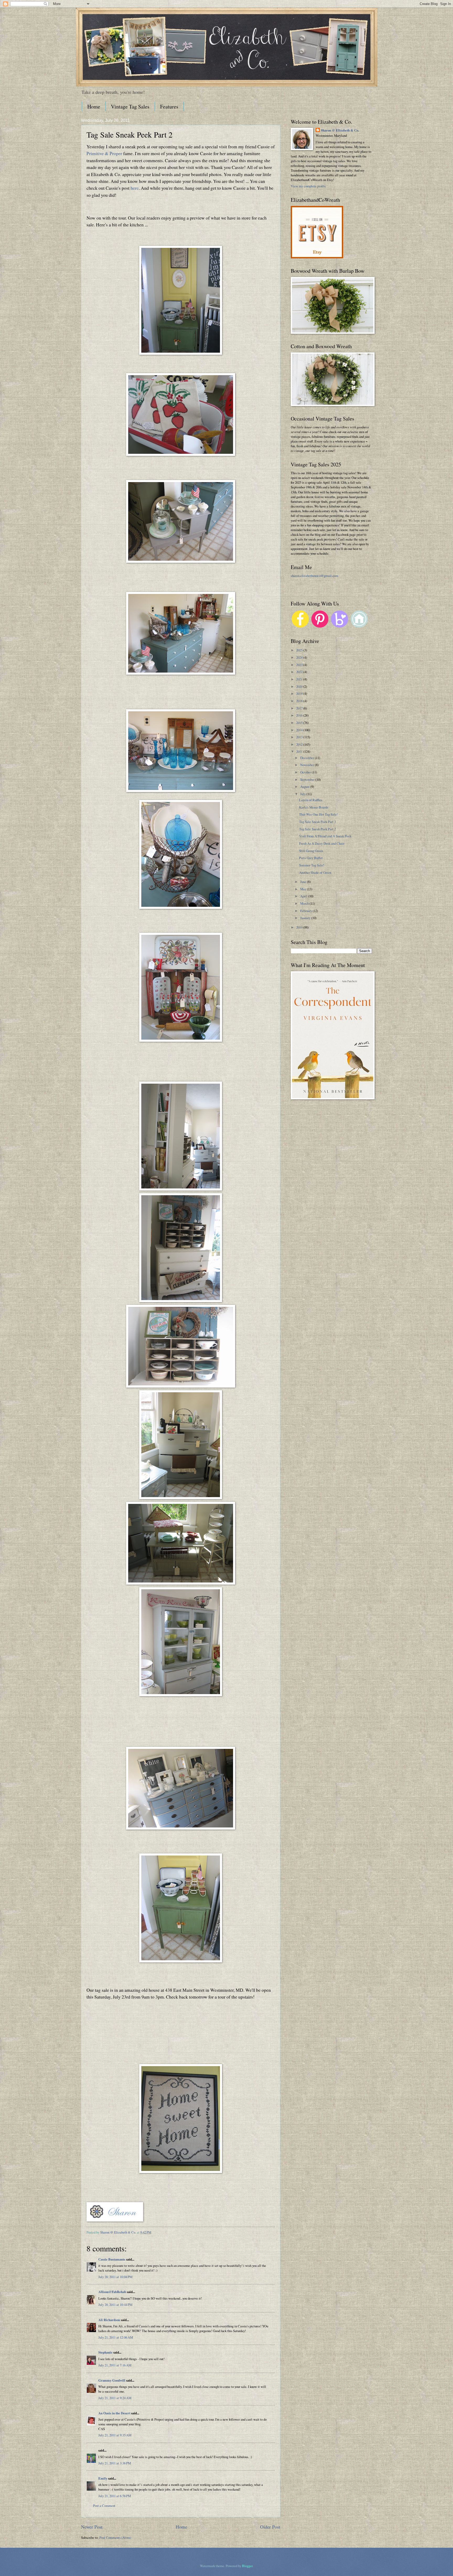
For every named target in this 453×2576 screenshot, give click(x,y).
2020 (300, 686)
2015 (300, 723)
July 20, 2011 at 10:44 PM (115, 2305)
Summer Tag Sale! (312, 865)
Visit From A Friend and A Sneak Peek (325, 836)
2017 (300, 708)
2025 (300, 650)
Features (169, 107)
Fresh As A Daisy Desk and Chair (322, 843)
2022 (300, 672)
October (306, 772)
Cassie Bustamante (112, 2259)
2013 (300, 737)
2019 (300, 694)
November (308, 765)
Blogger (247, 2566)
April (304, 896)
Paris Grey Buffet (311, 858)
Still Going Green (311, 851)
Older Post (270, 2527)
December (308, 758)
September (308, 779)
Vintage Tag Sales (130, 107)
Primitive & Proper (104, 153)
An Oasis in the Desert (114, 2413)
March (305, 903)
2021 (300, 679)
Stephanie (105, 2352)
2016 (300, 715)
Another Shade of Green (315, 872)
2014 (300, 730)
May (304, 889)
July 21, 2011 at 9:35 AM (115, 2435)
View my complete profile (308, 186)
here (135, 188)
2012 (300, 744)
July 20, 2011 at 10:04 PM (115, 2277)
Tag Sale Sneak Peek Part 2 (317, 829)
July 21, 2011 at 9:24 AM (115, 2398)
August (305, 787)
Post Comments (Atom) (115, 2537)
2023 (300, 665)
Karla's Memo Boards (314, 807)
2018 (300, 701)
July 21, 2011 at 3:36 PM (115, 2463)
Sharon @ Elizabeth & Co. (118, 2232)
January (306, 918)
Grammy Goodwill (112, 2380)
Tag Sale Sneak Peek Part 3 (317, 822)
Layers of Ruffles (311, 800)
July (303, 794)
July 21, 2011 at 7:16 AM (115, 2365)
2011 (300, 751)
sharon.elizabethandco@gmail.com (314, 576)
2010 (300, 927)
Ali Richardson (109, 2320)
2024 (300, 657)
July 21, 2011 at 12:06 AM (116, 2337)
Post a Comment (104, 2506)
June (304, 882)
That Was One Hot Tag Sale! (318, 814)
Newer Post (92, 2527)
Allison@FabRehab (112, 2292)
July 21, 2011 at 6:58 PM (115, 2496)
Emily (103, 2478)
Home (94, 107)
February (306, 911)
